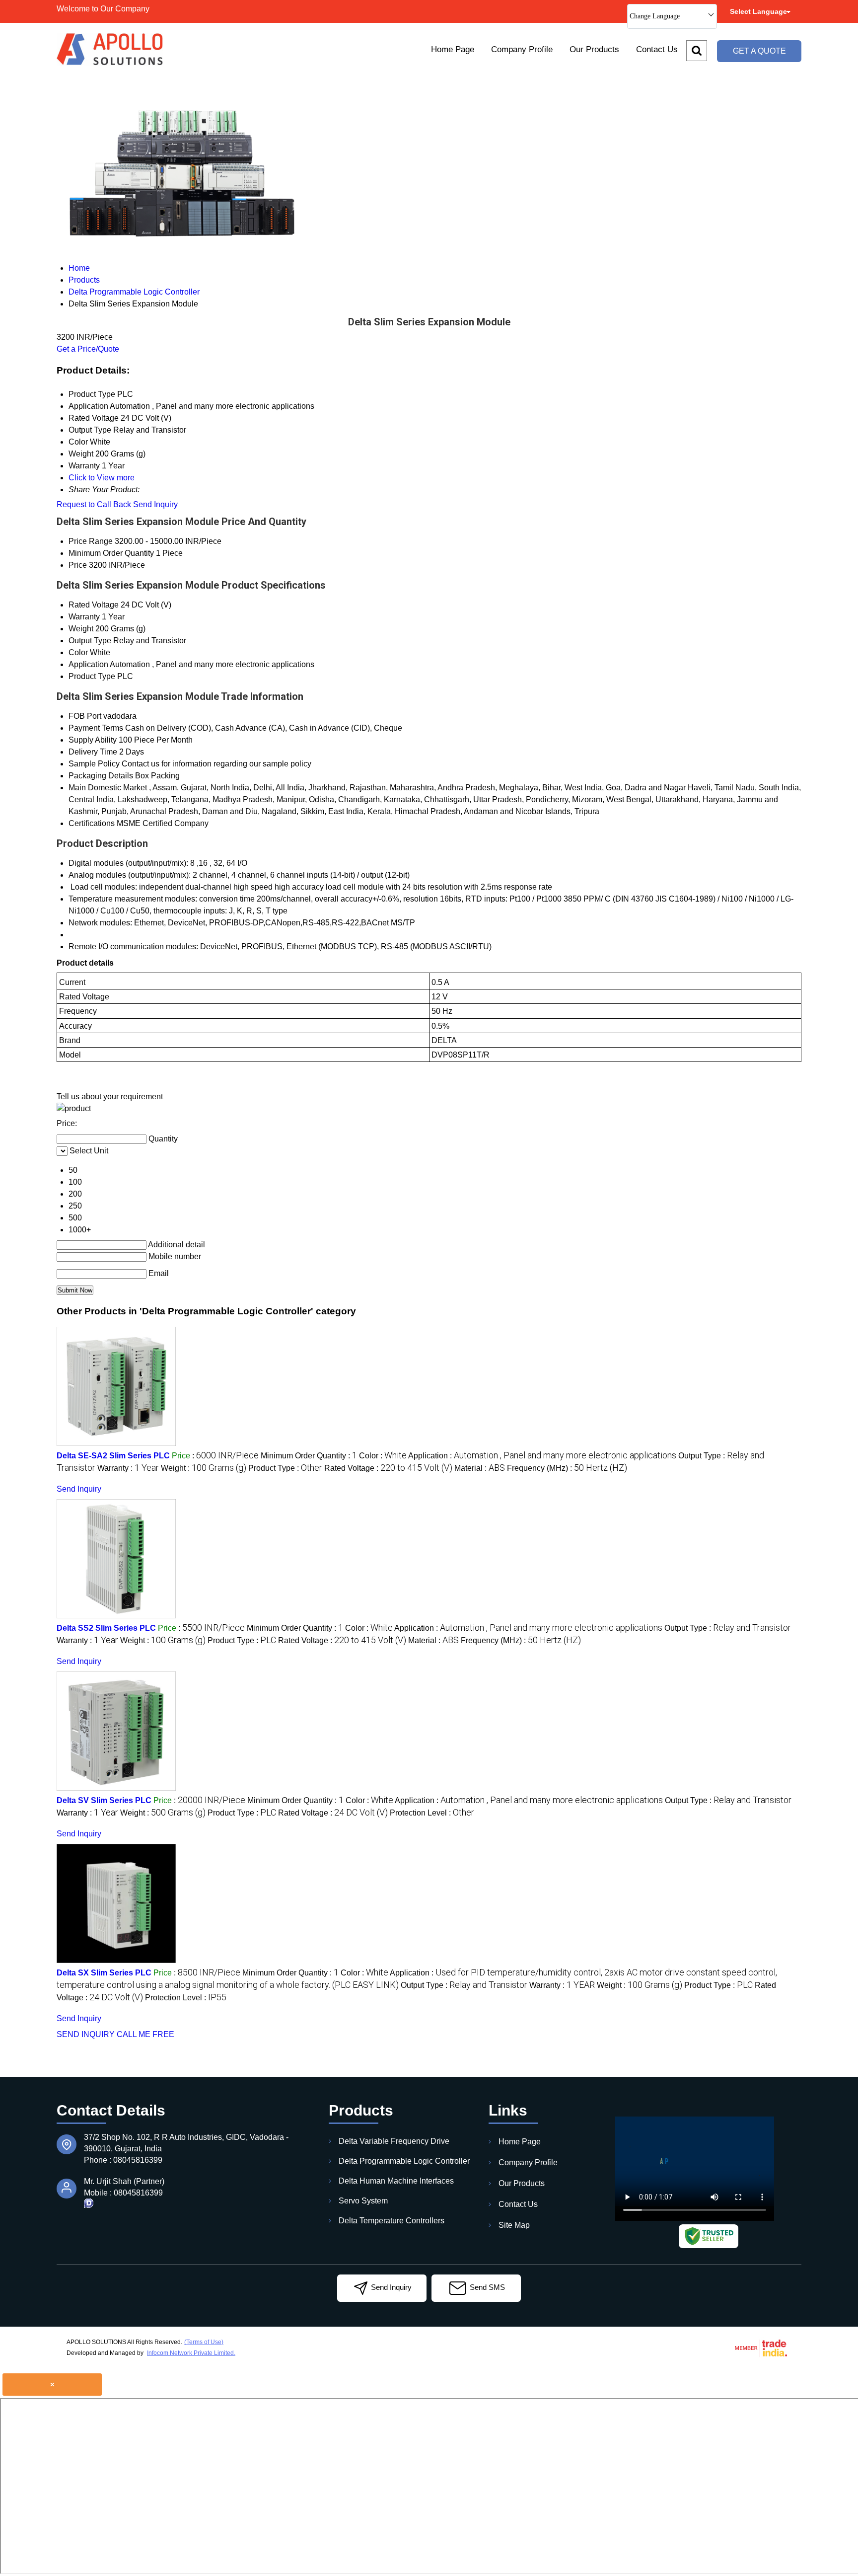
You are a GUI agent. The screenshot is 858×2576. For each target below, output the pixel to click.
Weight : (204, 1468)
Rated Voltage (94, 605)
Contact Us (657, 49)
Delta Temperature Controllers (392, 2221)
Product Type (92, 676)
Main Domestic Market (108, 788)
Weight (81, 629)
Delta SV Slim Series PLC (104, 1800)
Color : (383, 1456)
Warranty (84, 617)
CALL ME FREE (145, 2034)
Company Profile (522, 49)
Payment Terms (96, 728)
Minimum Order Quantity (111, 553)
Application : (542, 1456)
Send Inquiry (155, 504)
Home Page (453, 49)
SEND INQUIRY (86, 2034)
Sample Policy (94, 764)
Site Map (514, 2225)
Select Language (758, 11)
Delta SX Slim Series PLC (104, 1973)
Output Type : (728, 1628)
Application (88, 664)
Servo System (363, 2201)
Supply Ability (93, 740)
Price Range (91, 541)
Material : (480, 1468)
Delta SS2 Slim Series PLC (106, 1628)
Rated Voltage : (388, 1468)
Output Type (90, 641)
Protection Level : (432, 1813)
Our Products (594, 49)
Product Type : (285, 1468)
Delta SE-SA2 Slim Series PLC (113, 1456)
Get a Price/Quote (88, 349)
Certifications (92, 823)
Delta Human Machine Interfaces (396, 2181)
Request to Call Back (94, 504)
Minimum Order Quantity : (309, 1456)
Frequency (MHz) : (567, 1468)
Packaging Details (101, 776)
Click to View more (102, 478)
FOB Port (85, 716)
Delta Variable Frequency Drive (394, 2141)
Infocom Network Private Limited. (191, 2353)
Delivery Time (93, 752)
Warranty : (128, 1468)
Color (78, 652)
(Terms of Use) (204, 2342)
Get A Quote (759, 51)
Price (78, 565)
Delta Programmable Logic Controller (404, 2161)
